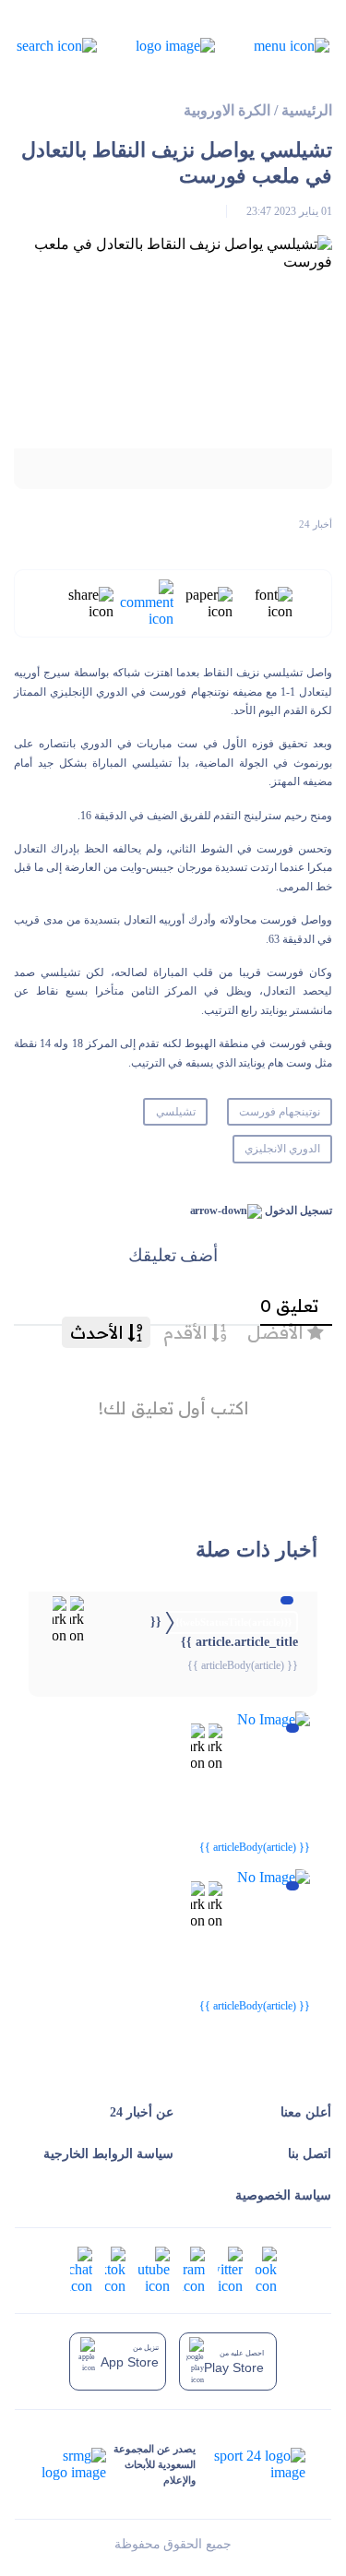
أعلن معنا (306, 2112)
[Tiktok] (115, 2269)
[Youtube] (154, 2269)
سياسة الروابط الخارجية (108, 2154)
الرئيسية (307, 110)
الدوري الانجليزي (282, 1149)
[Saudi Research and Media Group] (74, 2464)
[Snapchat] (81, 2269)
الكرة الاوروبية (227, 110)
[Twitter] (230, 2269)
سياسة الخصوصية (283, 2195)
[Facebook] (266, 2269)
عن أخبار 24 (142, 2112)
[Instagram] (194, 2269)
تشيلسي (176, 1112)
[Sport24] (250, 2464)
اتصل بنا (310, 2154)
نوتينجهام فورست (280, 1112)
